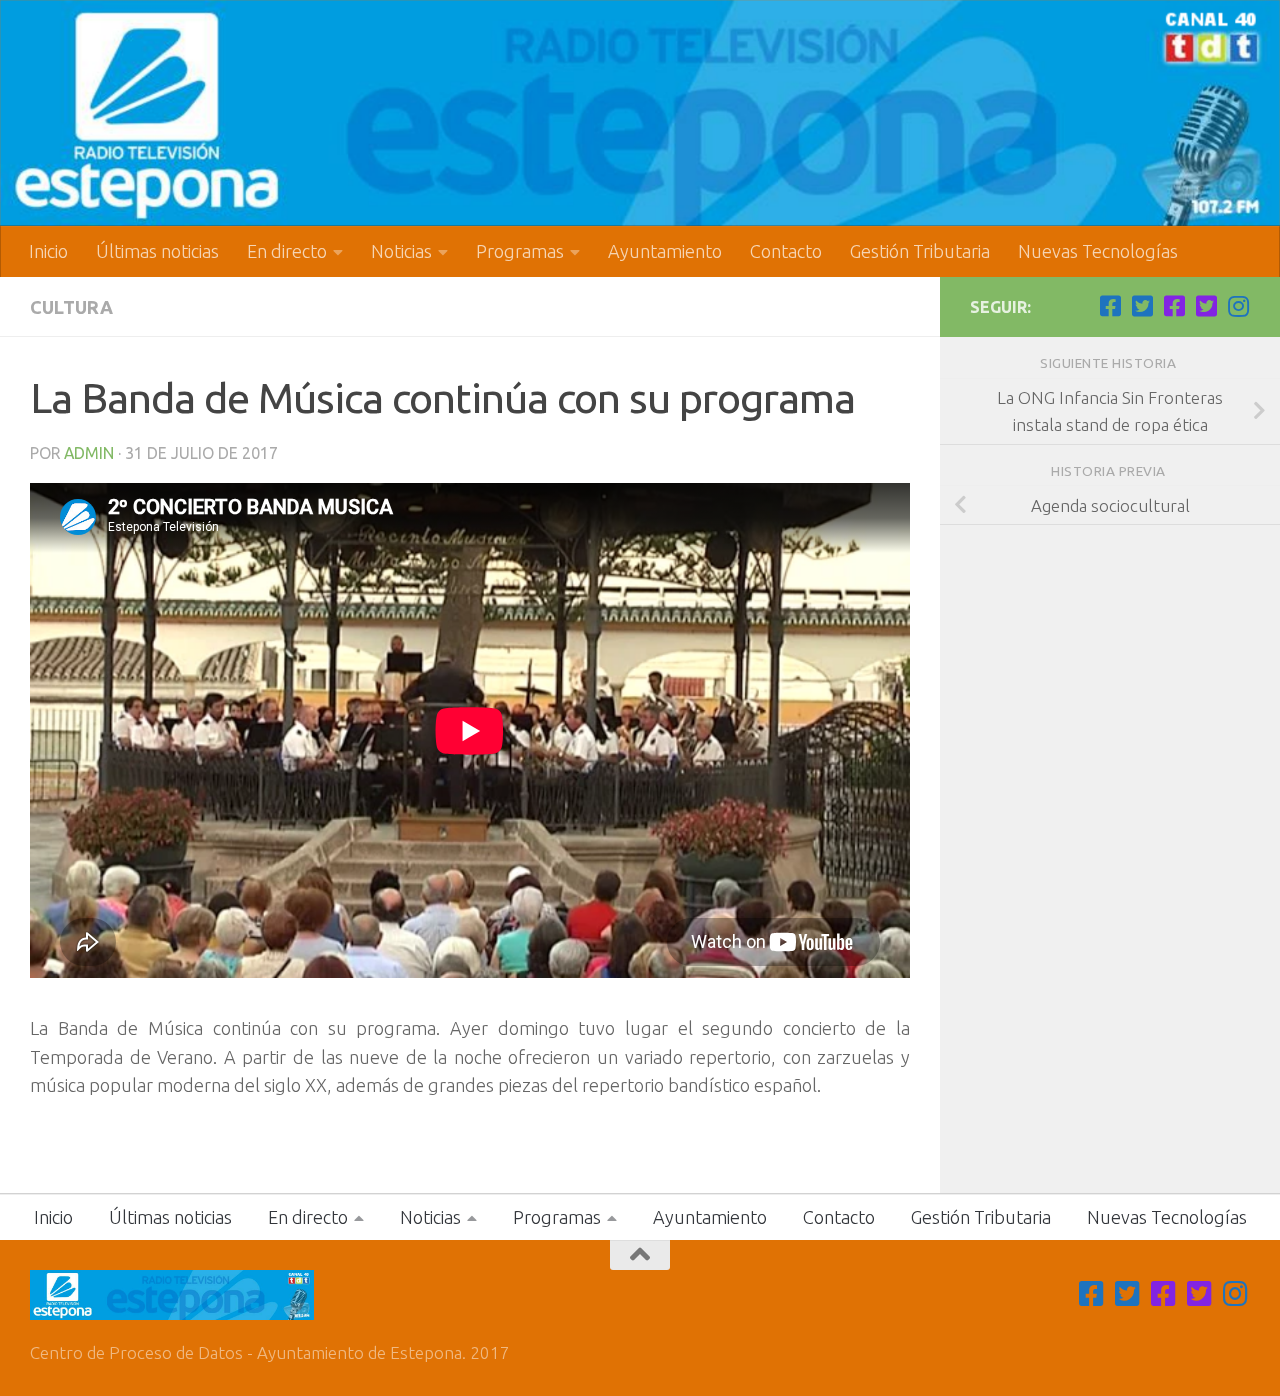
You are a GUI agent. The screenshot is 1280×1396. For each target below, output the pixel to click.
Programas (520, 251)
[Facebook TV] (1110, 306)
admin (89, 453)
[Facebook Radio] (1174, 306)
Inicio (48, 251)
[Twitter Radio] (1206, 306)
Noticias (401, 251)
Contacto (786, 251)
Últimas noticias (157, 251)
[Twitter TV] (1142, 306)
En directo (287, 251)
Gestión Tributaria (920, 251)
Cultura (71, 307)
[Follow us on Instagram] (1238, 306)
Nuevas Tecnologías (1098, 251)
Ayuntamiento (665, 251)
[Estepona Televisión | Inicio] (640, 113)
